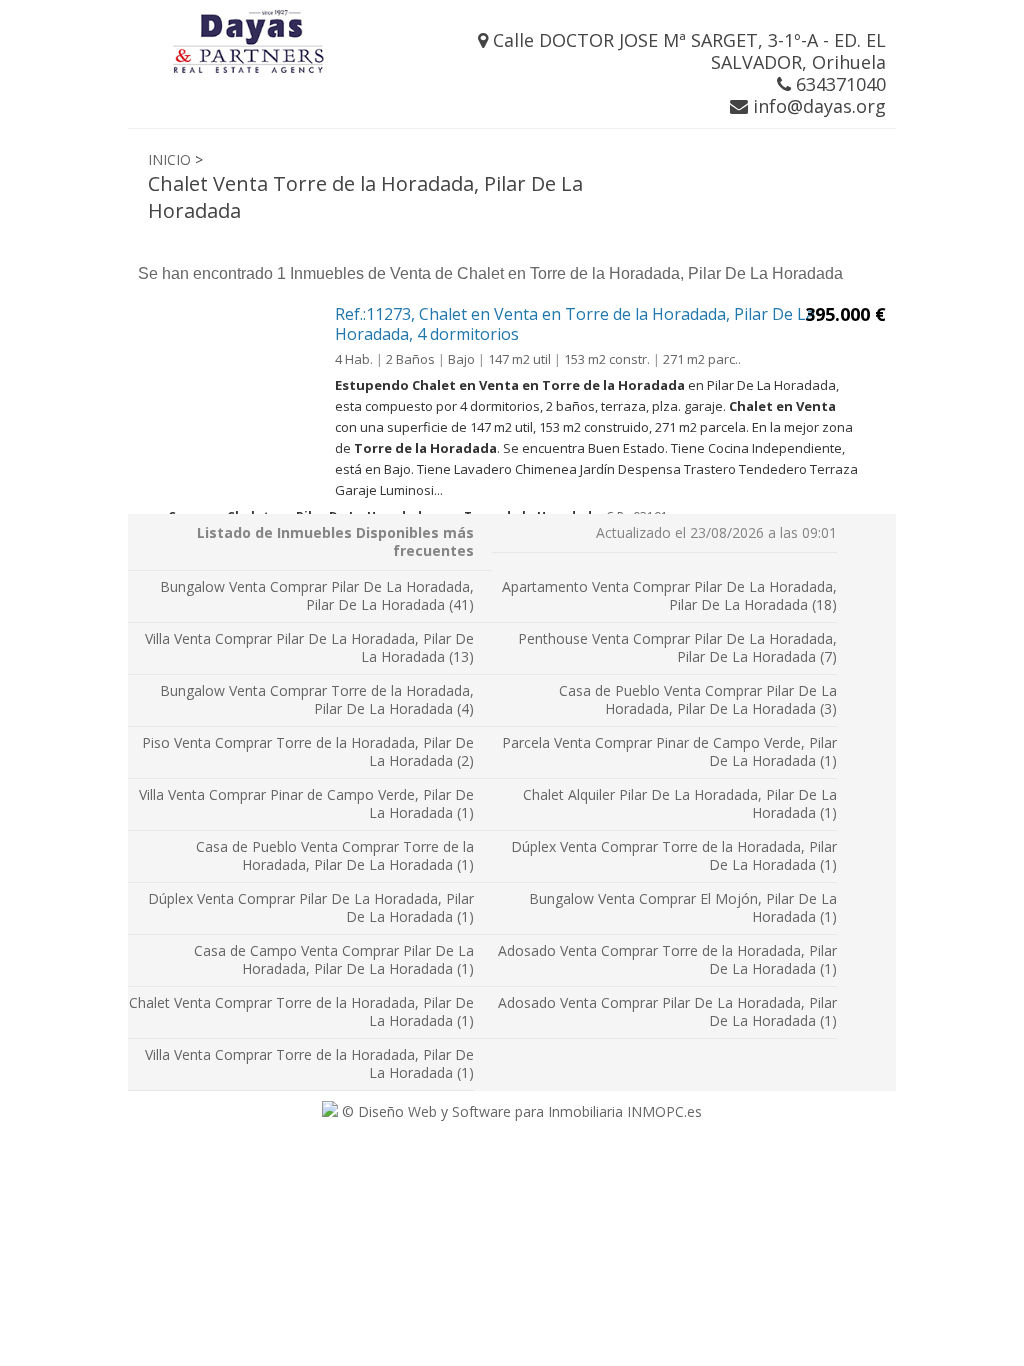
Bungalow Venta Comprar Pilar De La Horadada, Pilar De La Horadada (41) (317, 595)
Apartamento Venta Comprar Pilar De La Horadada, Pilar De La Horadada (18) (669, 595)
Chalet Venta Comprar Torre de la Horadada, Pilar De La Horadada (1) (301, 1011)
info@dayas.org (817, 106)
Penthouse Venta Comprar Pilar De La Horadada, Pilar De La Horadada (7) (677, 647)
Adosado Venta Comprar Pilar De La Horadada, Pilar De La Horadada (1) (667, 1011)
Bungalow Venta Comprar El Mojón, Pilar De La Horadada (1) (683, 907)
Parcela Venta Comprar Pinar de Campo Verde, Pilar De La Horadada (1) (669, 751)
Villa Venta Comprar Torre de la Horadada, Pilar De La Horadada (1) (309, 1063)
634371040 (838, 84)
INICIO (169, 159)
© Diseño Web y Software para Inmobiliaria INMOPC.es (520, 1111)
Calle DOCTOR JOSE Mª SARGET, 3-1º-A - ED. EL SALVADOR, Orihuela (687, 51)
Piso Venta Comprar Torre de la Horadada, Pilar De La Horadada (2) (308, 751)
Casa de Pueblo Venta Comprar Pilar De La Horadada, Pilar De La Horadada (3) (698, 699)
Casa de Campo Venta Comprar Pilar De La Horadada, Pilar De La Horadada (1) (334, 959)
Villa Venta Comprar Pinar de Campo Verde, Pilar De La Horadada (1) (306, 803)
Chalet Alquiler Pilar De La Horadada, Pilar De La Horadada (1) (680, 803)
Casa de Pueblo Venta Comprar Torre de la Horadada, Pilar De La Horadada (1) (335, 855)
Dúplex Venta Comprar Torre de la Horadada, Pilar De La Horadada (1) (674, 855)
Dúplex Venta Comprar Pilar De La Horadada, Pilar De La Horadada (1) (311, 907)
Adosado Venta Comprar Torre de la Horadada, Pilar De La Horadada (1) (667, 959)
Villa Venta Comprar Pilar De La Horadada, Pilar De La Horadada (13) (309, 647)
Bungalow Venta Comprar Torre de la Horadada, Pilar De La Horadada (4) (317, 699)
